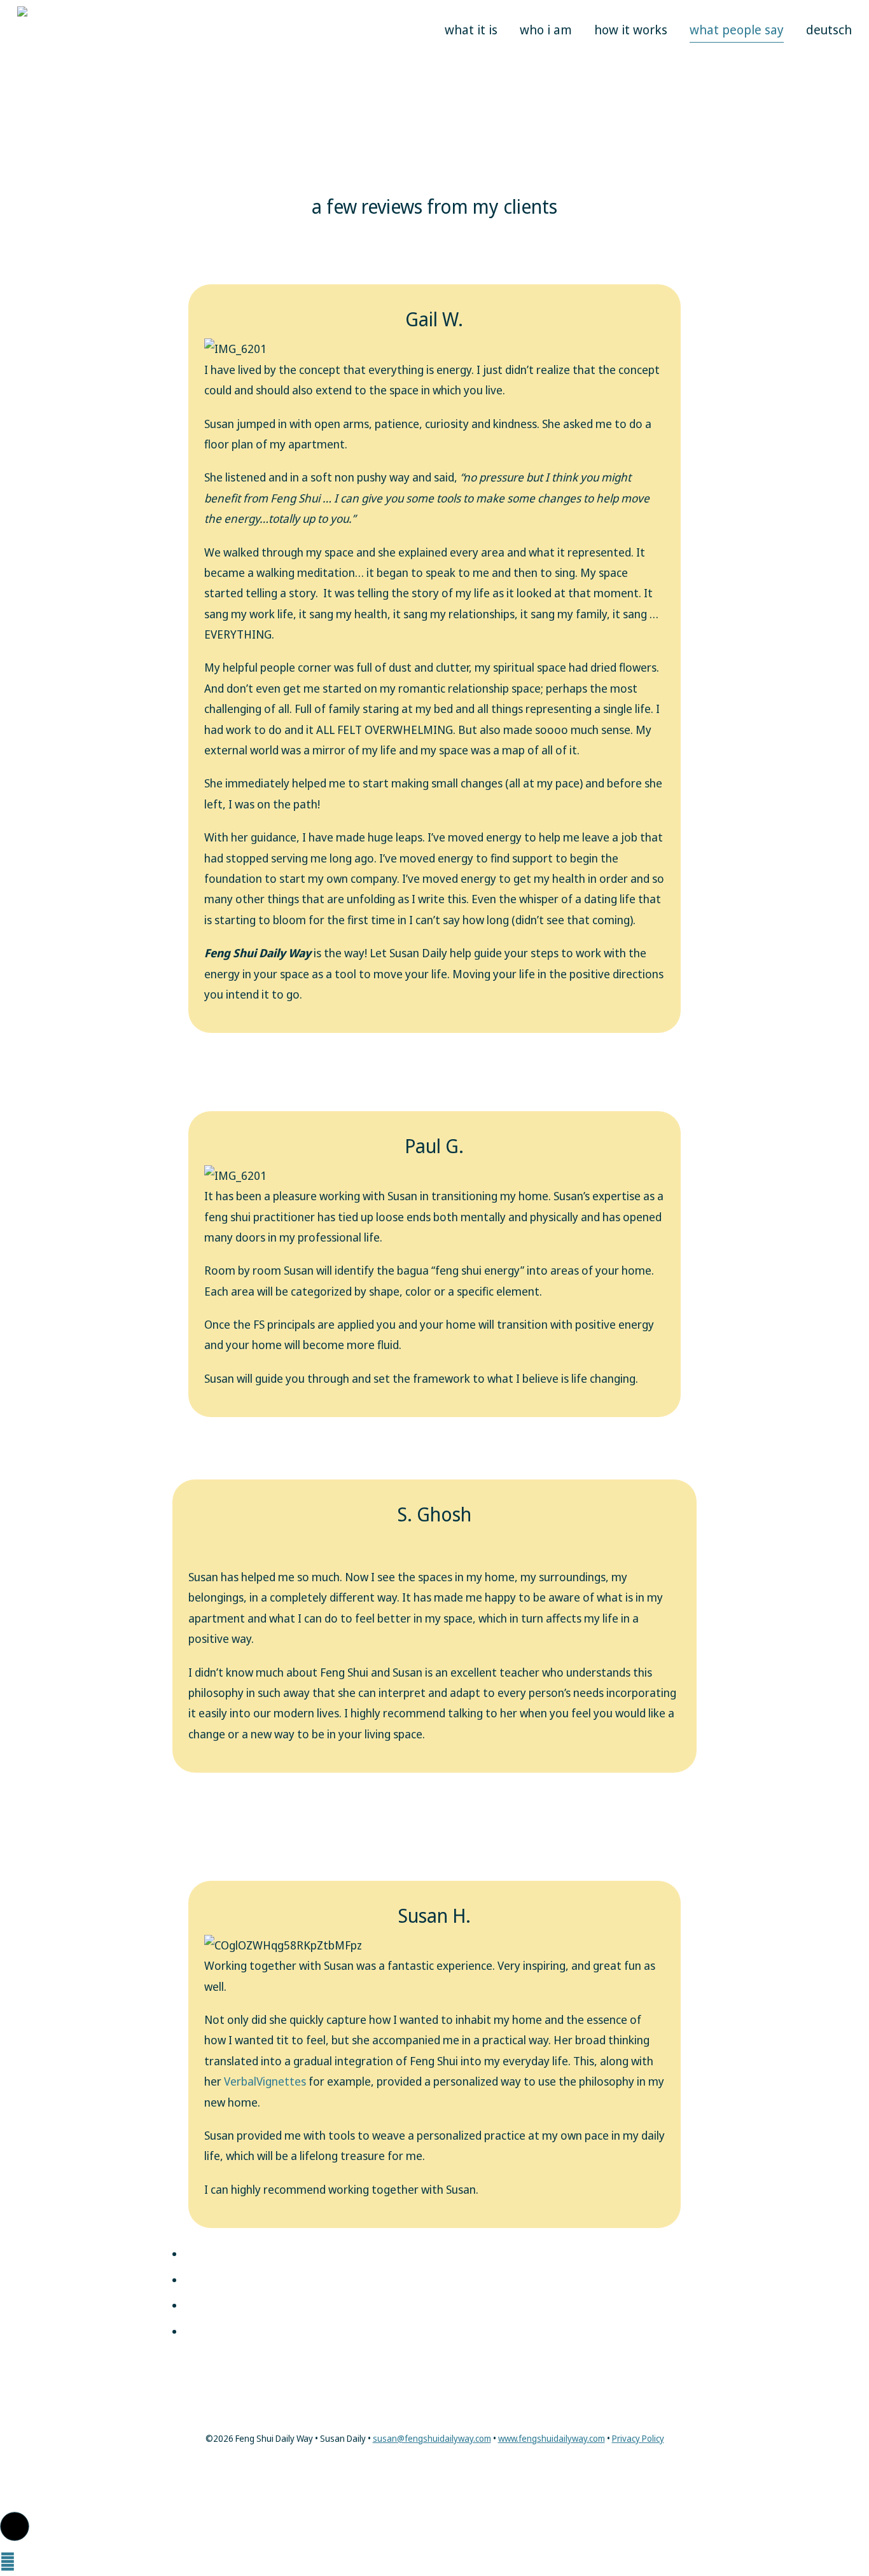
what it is (471, 30)
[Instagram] (434, 2469)
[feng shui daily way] (71, 76)
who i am (546, 30)
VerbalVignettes (266, 2081)
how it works (631, 30)
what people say (737, 30)
